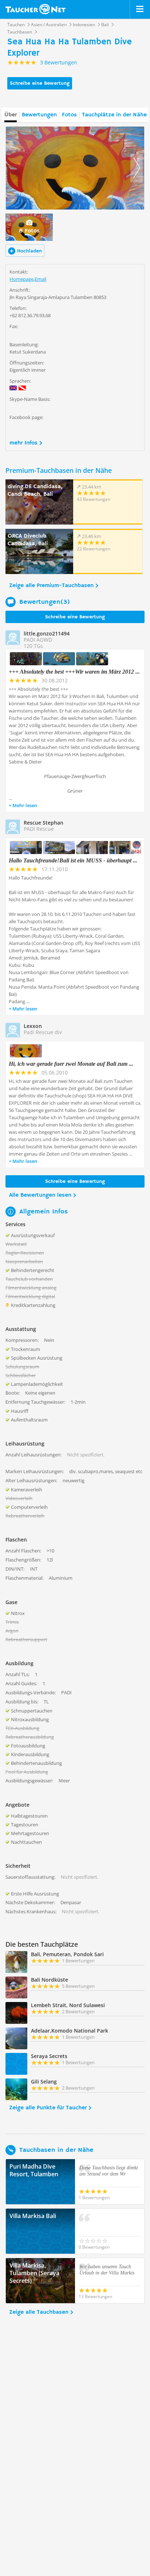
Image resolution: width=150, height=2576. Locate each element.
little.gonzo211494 (47, 633)
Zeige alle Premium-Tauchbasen (51, 586)
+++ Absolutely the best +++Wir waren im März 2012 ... (74, 672)
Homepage (21, 279)
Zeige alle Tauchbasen (39, 2312)
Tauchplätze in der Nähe (114, 115)
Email (40, 279)
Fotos (69, 115)
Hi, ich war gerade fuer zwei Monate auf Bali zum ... (71, 1064)
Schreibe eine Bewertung (40, 83)
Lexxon (33, 1026)
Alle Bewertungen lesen (40, 1195)
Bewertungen (39, 115)
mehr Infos (23, 443)
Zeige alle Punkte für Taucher (48, 2108)
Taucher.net (35, 9)
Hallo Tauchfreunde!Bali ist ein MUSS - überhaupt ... (73, 860)
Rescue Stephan (44, 823)
